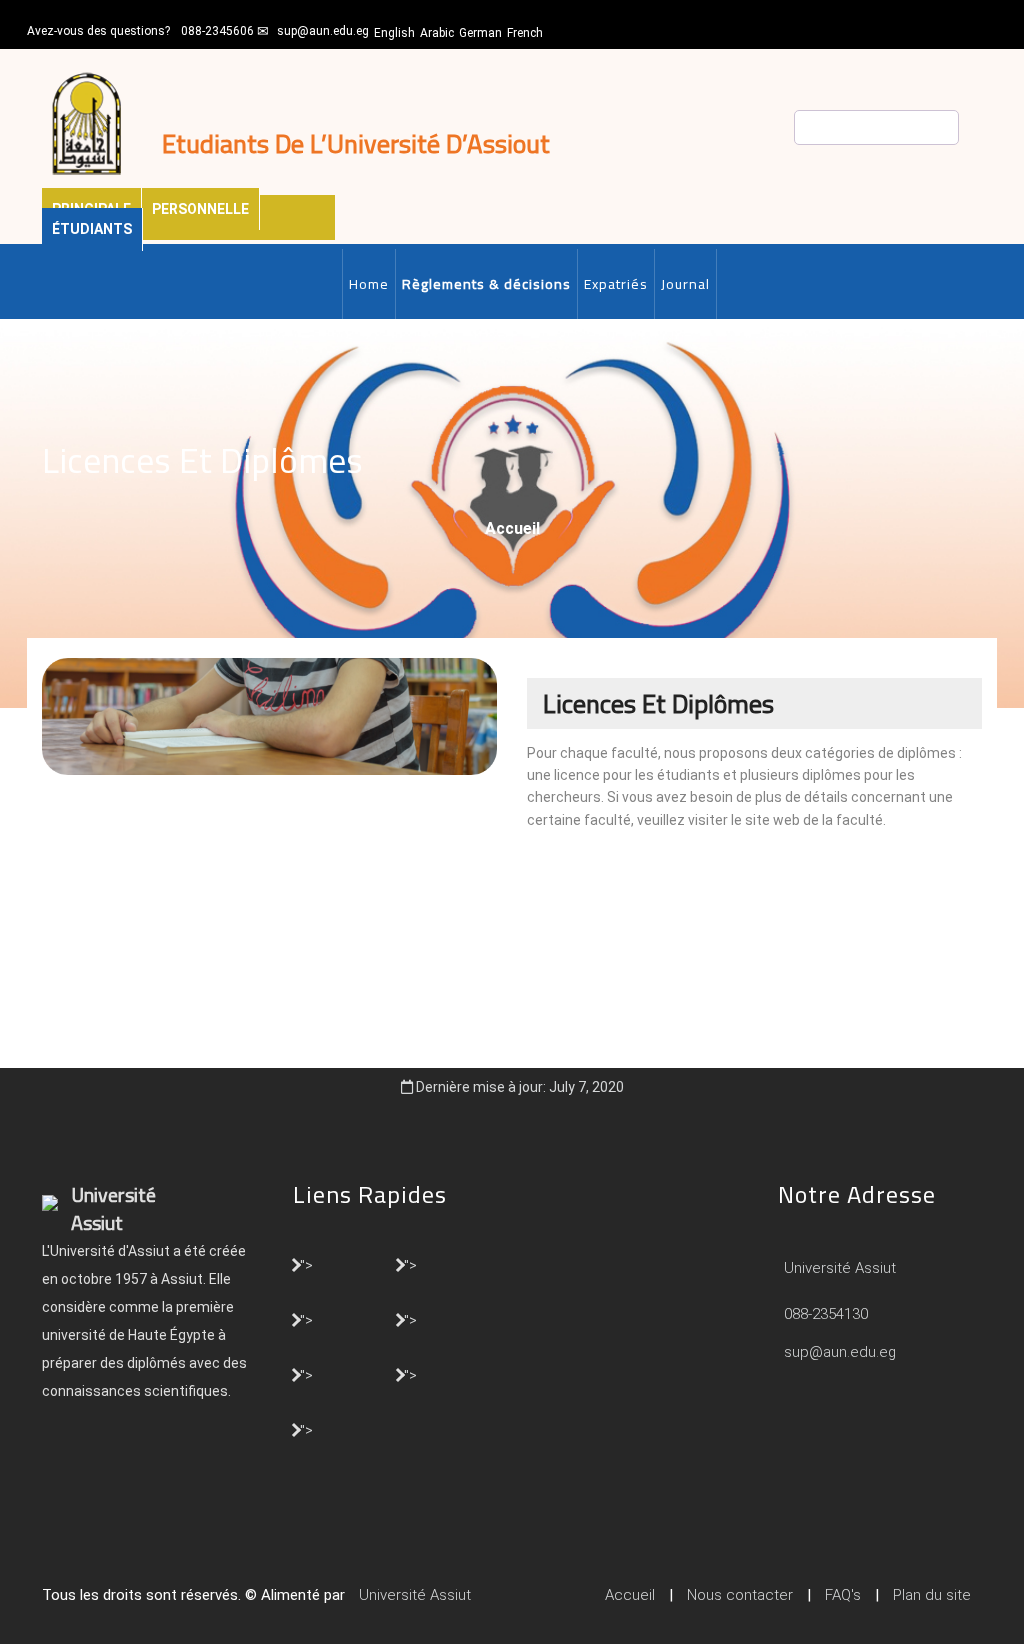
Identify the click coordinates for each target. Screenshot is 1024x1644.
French (525, 33)
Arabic (437, 33)
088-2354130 (826, 1314)
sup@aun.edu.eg (323, 31)
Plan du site (932, 1595)
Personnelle (200, 209)
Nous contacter (740, 1595)
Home (369, 284)
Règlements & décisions (486, 284)
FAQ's (843, 1595)
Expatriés (616, 284)
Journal (685, 284)
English (394, 33)
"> (306, 1264)
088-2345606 (217, 31)
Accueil (512, 528)
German (480, 33)
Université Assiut (838, 1268)
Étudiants (92, 229)
